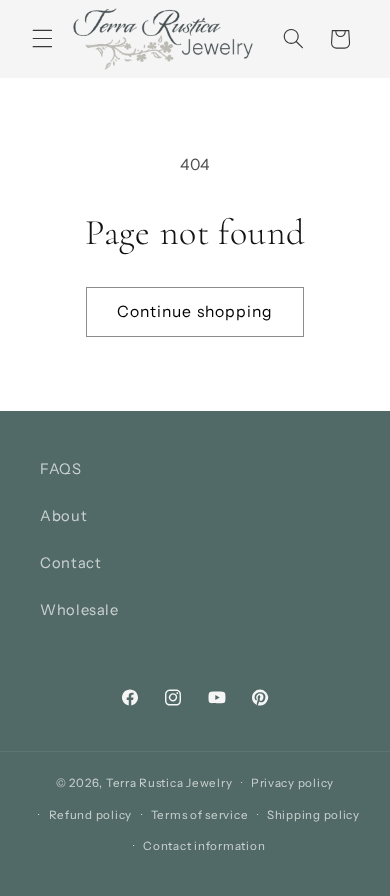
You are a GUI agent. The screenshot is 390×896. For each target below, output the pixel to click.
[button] (42, 39)
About (63, 516)
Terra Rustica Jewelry (169, 783)
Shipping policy (313, 815)
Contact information (204, 846)
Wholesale (79, 610)
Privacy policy (292, 783)
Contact (70, 563)
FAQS (61, 469)
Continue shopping (195, 311)
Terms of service (200, 815)
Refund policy (91, 815)
